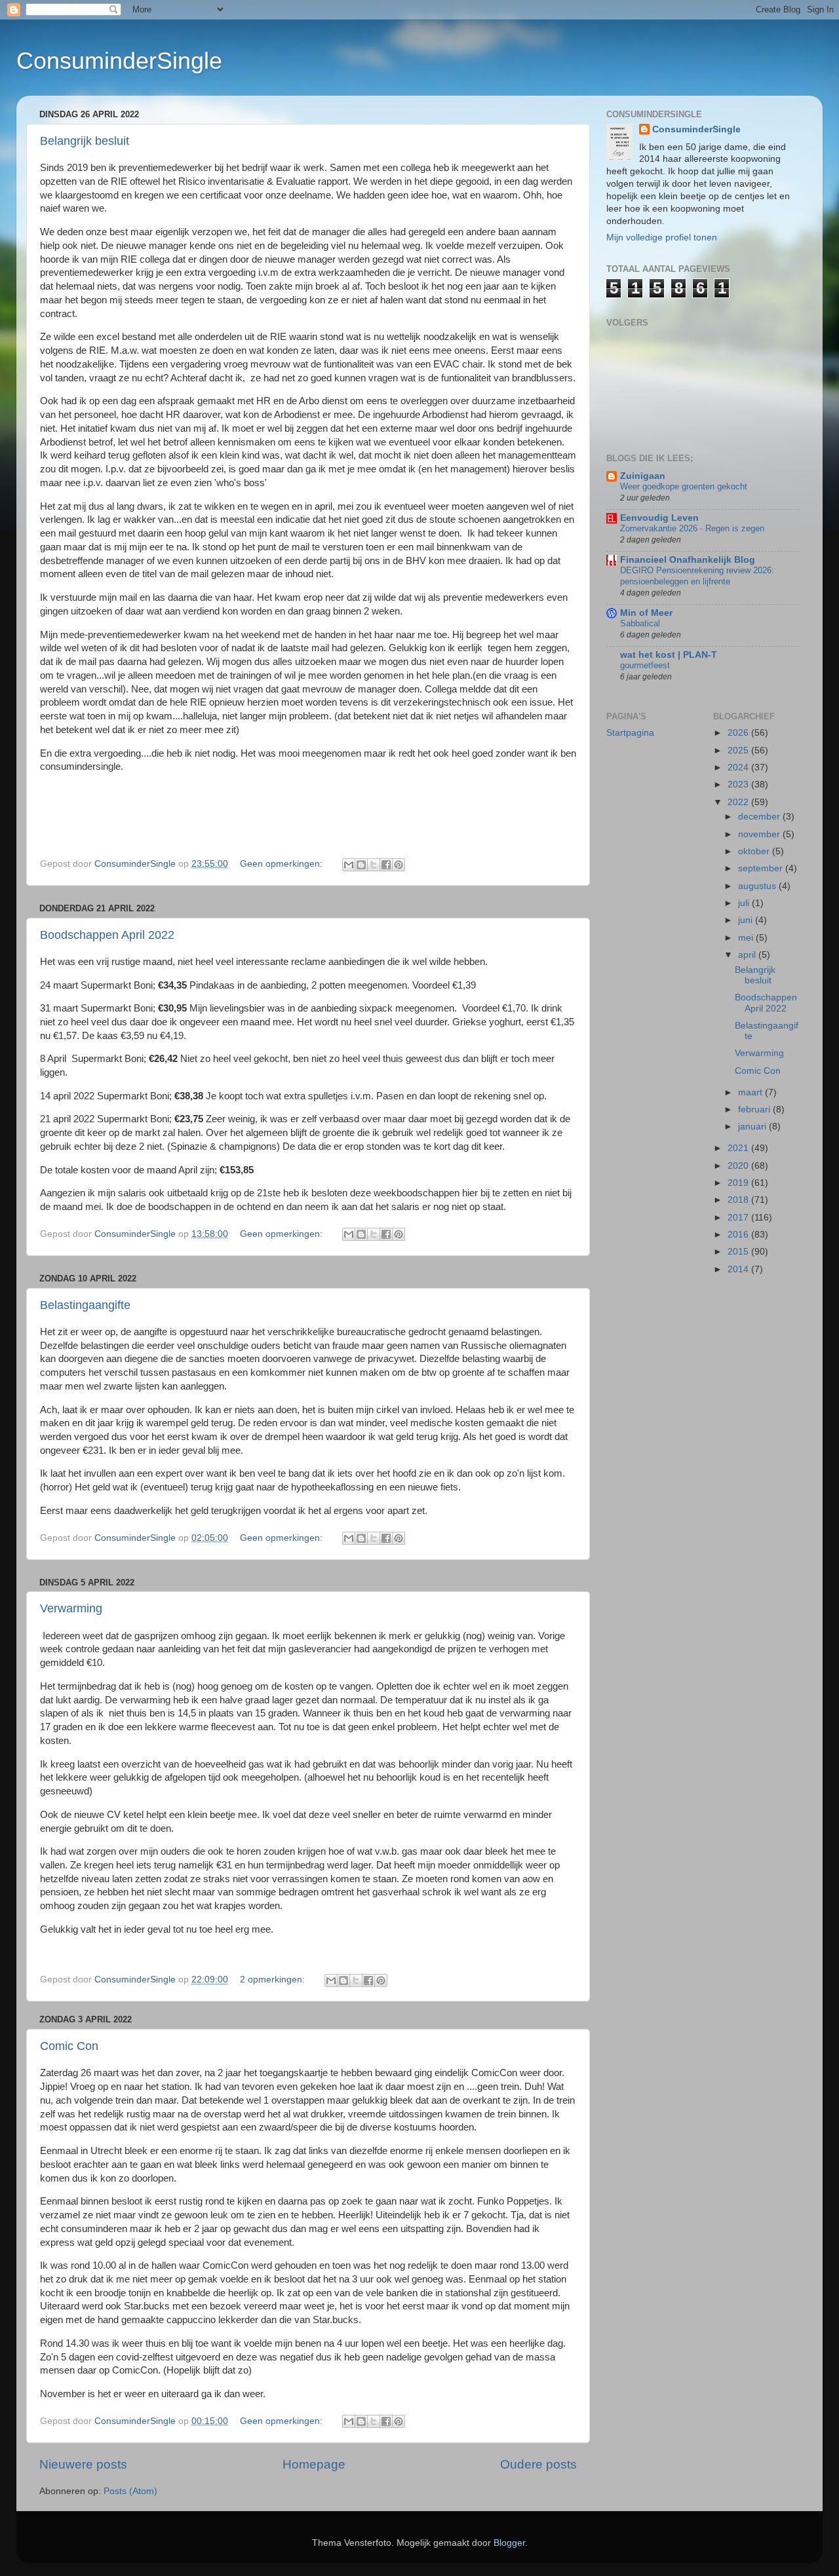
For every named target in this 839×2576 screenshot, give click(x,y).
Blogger (509, 2543)
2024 (739, 767)
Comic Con (69, 2046)
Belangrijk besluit (85, 141)
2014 (739, 1269)
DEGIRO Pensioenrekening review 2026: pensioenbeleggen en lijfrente (697, 576)
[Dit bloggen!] (361, 865)
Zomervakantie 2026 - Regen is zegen (692, 528)
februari (755, 1109)
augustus (758, 886)
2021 (739, 1148)
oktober (755, 851)
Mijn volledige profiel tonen (662, 237)
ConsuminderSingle (119, 61)
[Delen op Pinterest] (399, 865)
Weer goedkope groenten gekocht (684, 486)
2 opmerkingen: (274, 1979)
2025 (739, 750)
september (762, 868)
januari (753, 1127)
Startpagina (630, 733)
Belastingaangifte (85, 1305)
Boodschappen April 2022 (107, 935)
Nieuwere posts (83, 2464)
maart (751, 1092)
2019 (739, 1183)
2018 (739, 1200)
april (748, 955)
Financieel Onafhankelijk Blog (688, 560)
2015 (739, 1252)
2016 (739, 1235)
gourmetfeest (645, 665)
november (760, 834)
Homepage (314, 2464)
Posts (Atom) (130, 2491)
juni (747, 920)
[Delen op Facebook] (386, 865)
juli (745, 903)
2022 (739, 802)
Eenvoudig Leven (659, 518)
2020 (739, 1166)
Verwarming (71, 1608)
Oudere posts (538, 2464)
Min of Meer (646, 613)
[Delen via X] (374, 865)
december (760, 817)
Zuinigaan (643, 476)
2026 (739, 733)
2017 (739, 1218)
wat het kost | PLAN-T (669, 655)
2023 (739, 785)
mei (747, 938)
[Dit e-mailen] (349, 865)
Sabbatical (640, 623)
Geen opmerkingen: (283, 864)
